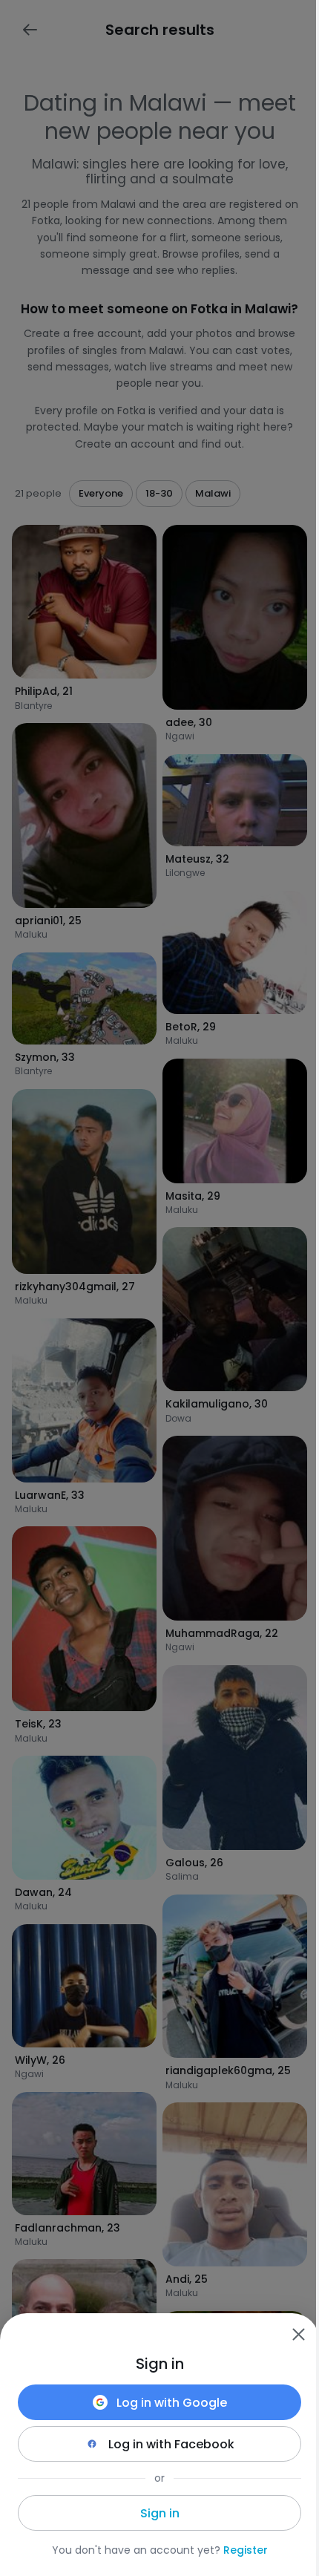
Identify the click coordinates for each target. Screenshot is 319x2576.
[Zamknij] (298, 2334)
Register (246, 2550)
